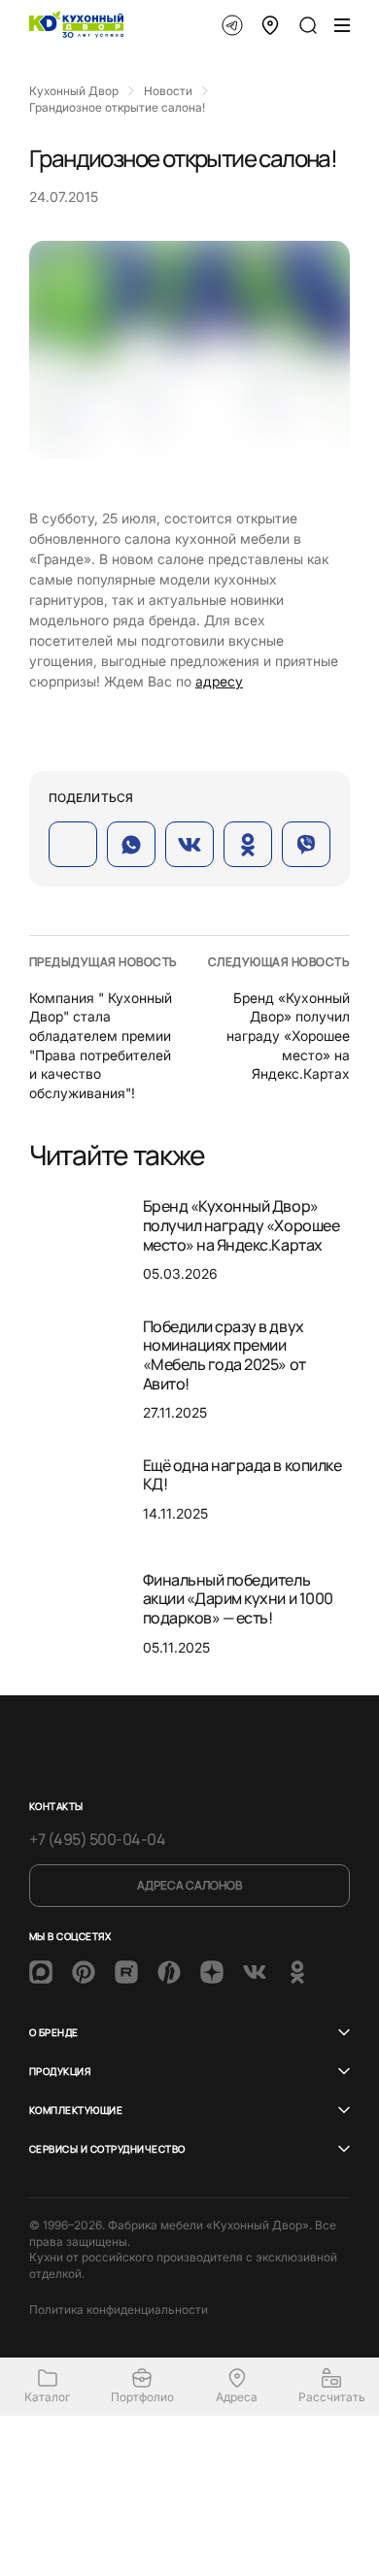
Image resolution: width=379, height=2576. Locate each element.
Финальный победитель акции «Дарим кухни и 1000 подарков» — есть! (238, 1599)
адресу (219, 681)
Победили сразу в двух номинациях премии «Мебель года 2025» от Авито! (224, 1355)
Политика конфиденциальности (119, 2309)
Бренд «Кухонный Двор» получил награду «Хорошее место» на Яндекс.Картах (288, 1036)
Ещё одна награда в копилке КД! (242, 1475)
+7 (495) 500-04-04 (97, 1839)
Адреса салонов (189, 1885)
